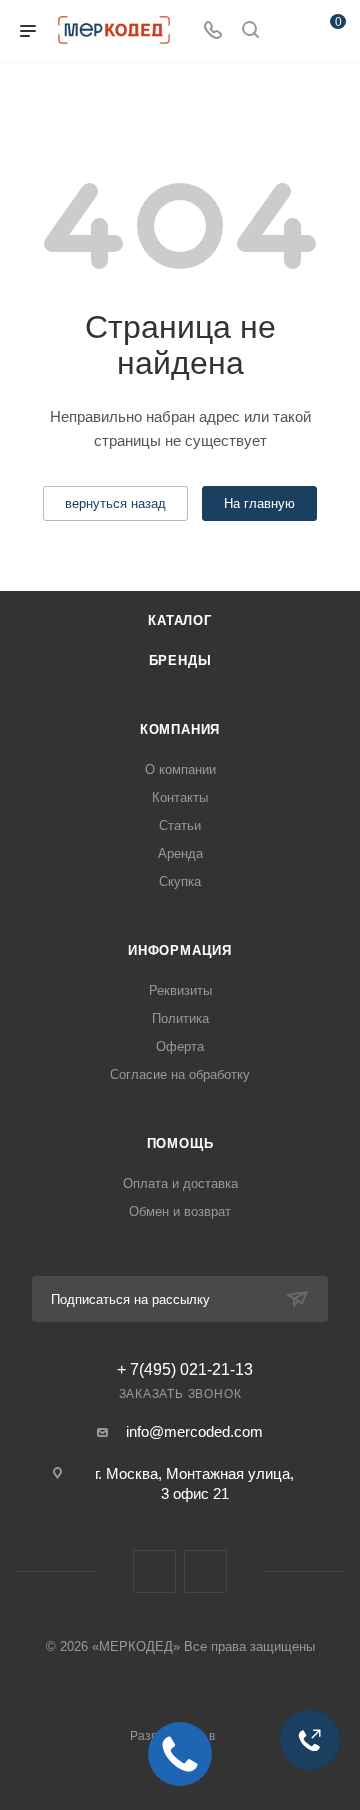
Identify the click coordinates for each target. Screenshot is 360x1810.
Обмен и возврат (180, 1211)
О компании (180, 769)
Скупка (180, 881)
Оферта (180, 1046)
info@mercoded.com (194, 1431)
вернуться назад (115, 503)
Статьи (180, 825)
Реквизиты (180, 990)
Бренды (180, 660)
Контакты (180, 797)
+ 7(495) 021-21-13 (185, 1370)
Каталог (180, 620)
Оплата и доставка (180, 1183)
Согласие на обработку (180, 1074)
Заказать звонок (180, 1394)
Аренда (180, 853)
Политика (180, 1018)
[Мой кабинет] (288, 31)
